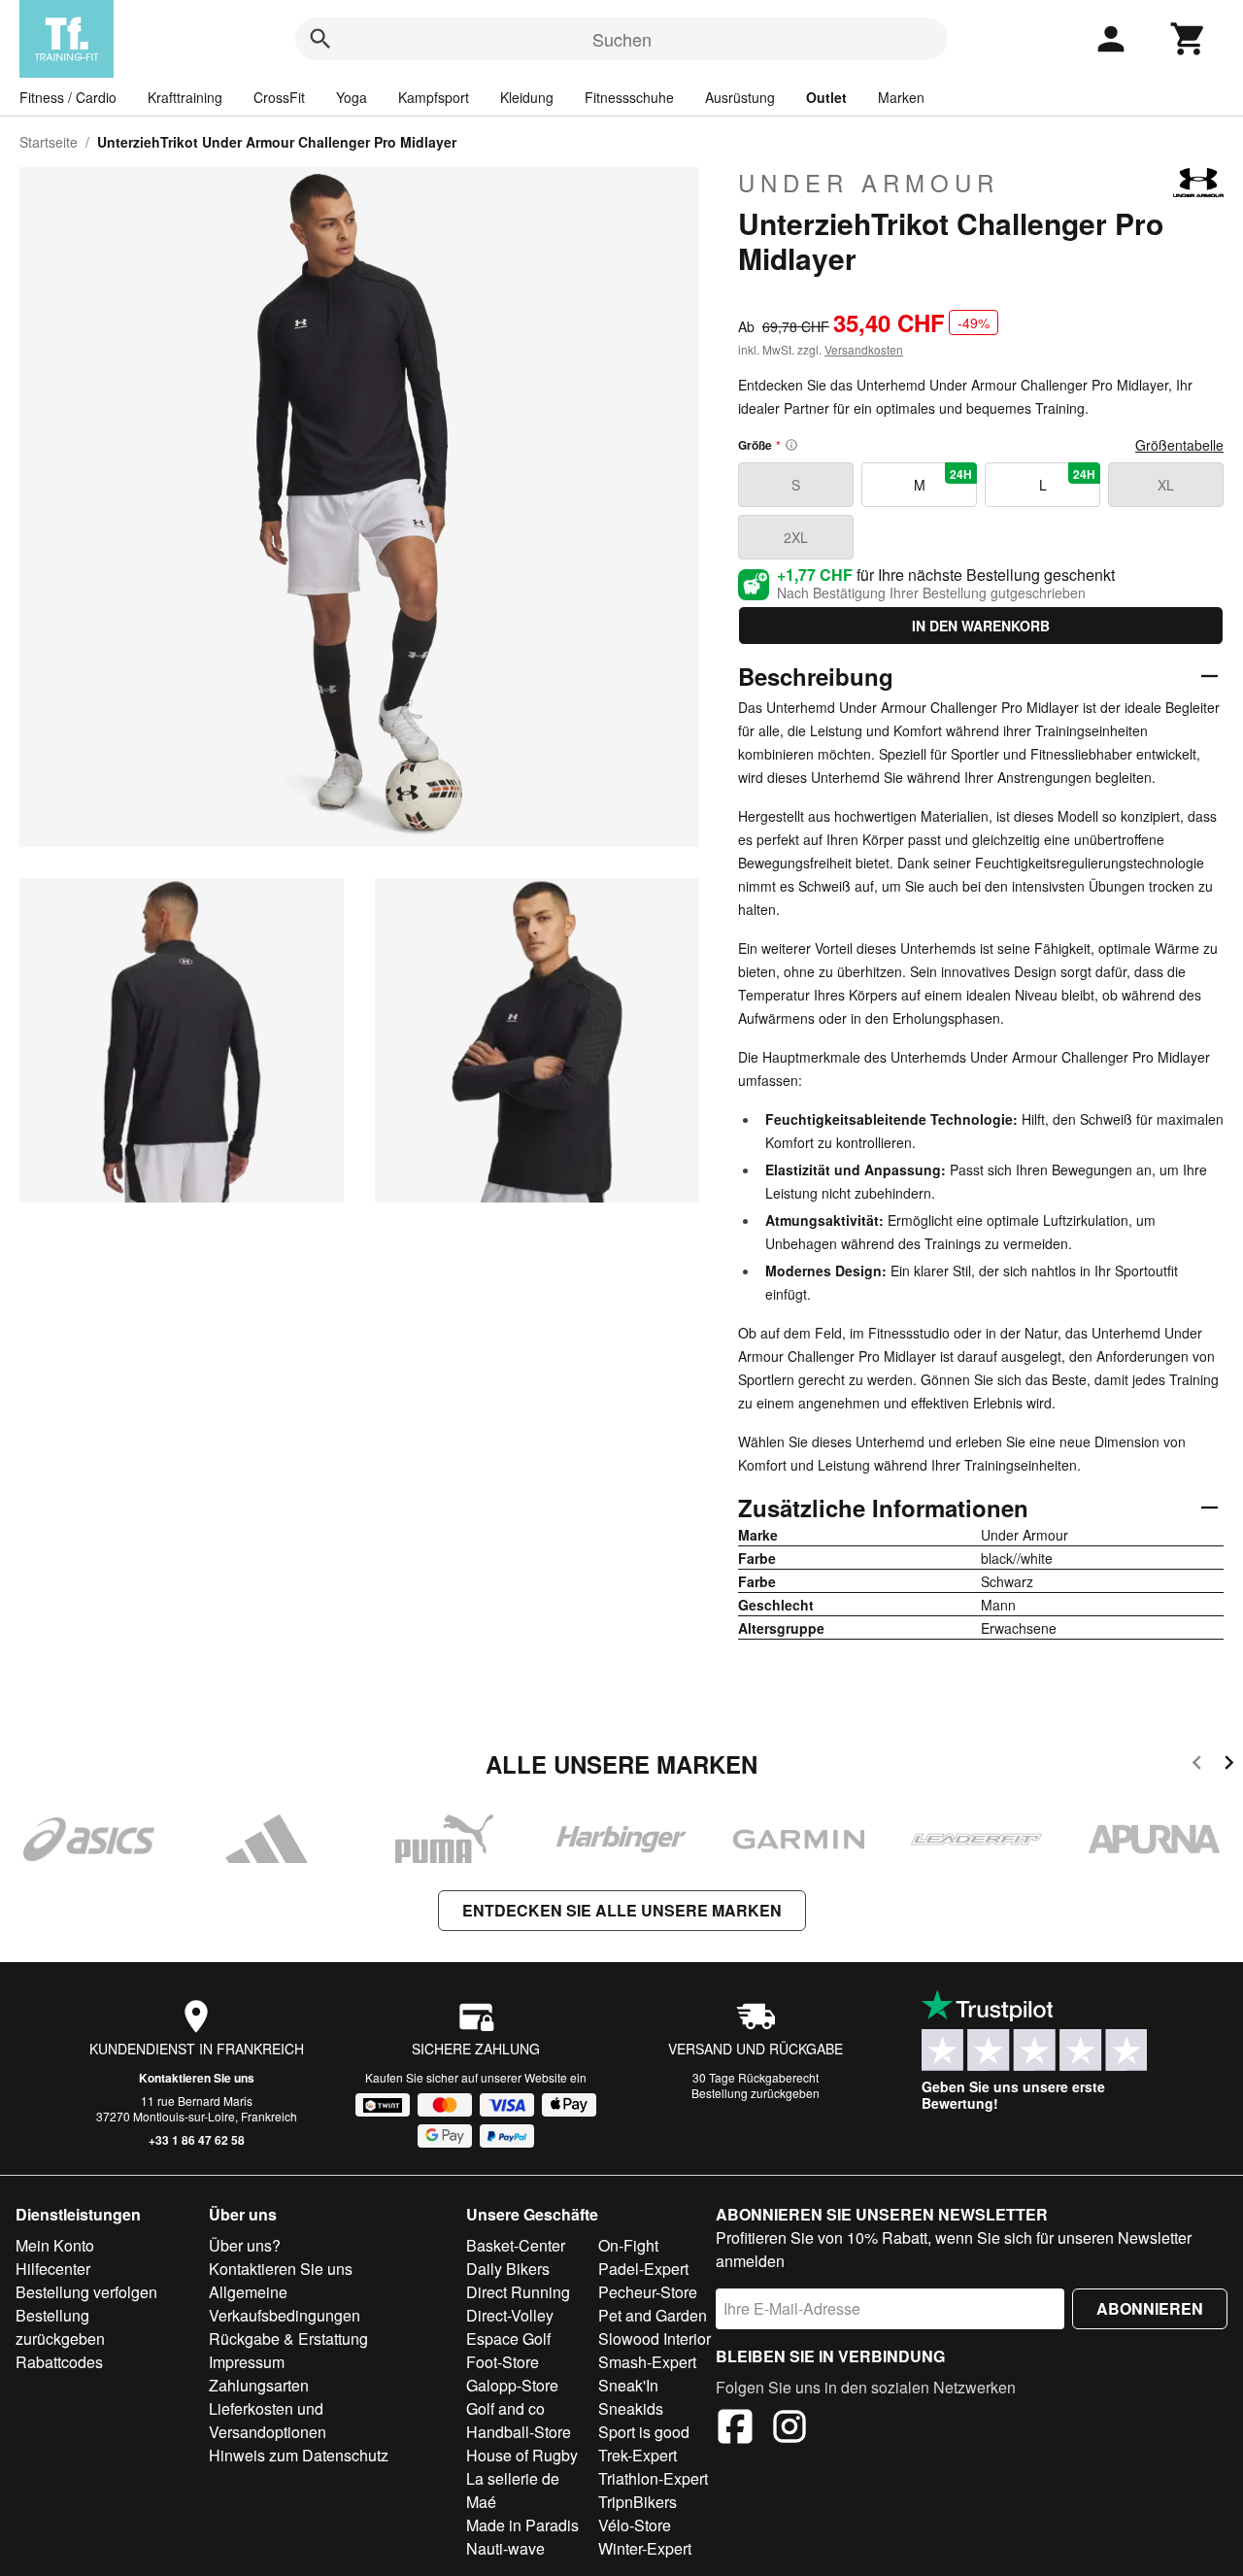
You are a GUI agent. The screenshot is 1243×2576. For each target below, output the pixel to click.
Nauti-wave (505, 2548)
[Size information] (791, 445)
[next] (1229, 1765)
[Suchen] (320, 39)
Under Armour (869, 183)
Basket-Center (516, 2245)
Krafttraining (185, 97)
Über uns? (245, 2245)
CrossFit (279, 97)
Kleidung (527, 97)
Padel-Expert (643, 2269)
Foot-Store (503, 2362)
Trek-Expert (638, 2455)
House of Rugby (522, 2455)
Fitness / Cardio (68, 97)
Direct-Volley (510, 2315)
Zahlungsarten (259, 2385)
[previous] (1197, 1765)
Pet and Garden (653, 2315)
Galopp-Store (512, 2385)
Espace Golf (508, 2339)
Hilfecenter (53, 2269)
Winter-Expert (645, 2548)
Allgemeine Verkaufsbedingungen (285, 2304)
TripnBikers (638, 2502)
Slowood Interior (655, 2339)
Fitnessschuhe (629, 97)
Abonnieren (1150, 2308)
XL (1166, 485)
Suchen (622, 39)
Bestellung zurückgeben (756, 2093)
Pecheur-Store (648, 2292)
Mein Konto (55, 2245)
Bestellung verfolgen (86, 2292)
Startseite (49, 142)
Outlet (826, 97)
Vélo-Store (635, 2525)
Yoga (352, 97)
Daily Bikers (508, 2269)
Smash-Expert (647, 2362)
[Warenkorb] (1189, 39)
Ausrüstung (740, 97)
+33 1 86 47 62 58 (197, 2140)
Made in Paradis (522, 2525)
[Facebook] (735, 2429)
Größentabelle (1179, 445)
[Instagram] (789, 2429)
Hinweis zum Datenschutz (299, 2455)
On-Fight (628, 2245)
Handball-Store (519, 2432)
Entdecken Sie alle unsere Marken (622, 1910)
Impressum (247, 2362)
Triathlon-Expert (653, 2478)
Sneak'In (628, 2385)
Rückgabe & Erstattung (288, 2339)
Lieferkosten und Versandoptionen (268, 2420)
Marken (901, 97)
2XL (796, 537)
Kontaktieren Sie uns (197, 2078)
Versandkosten (864, 349)
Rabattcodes (59, 2362)
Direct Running (518, 2292)
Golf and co (505, 2408)
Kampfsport (434, 97)
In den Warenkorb (981, 626)
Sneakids (631, 2408)
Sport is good (644, 2432)
